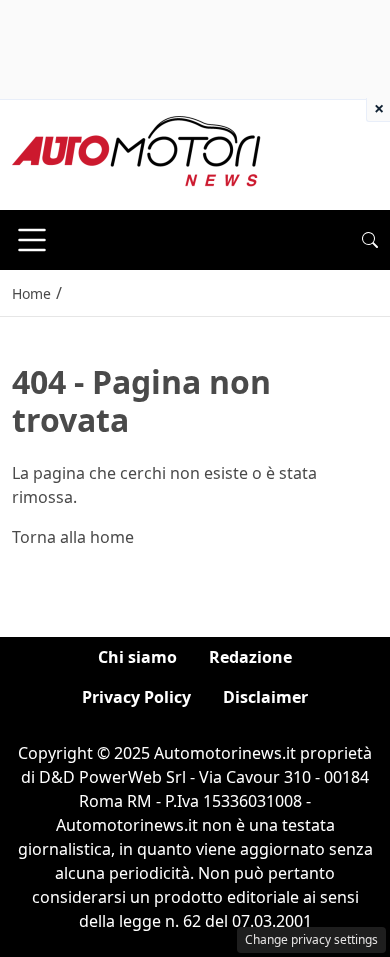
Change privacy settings (311, 939)
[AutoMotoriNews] (137, 153)
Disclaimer (265, 697)
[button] (370, 240)
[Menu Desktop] (32, 240)
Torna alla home (73, 537)
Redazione (250, 657)
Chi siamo (137, 657)
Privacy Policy (136, 697)
